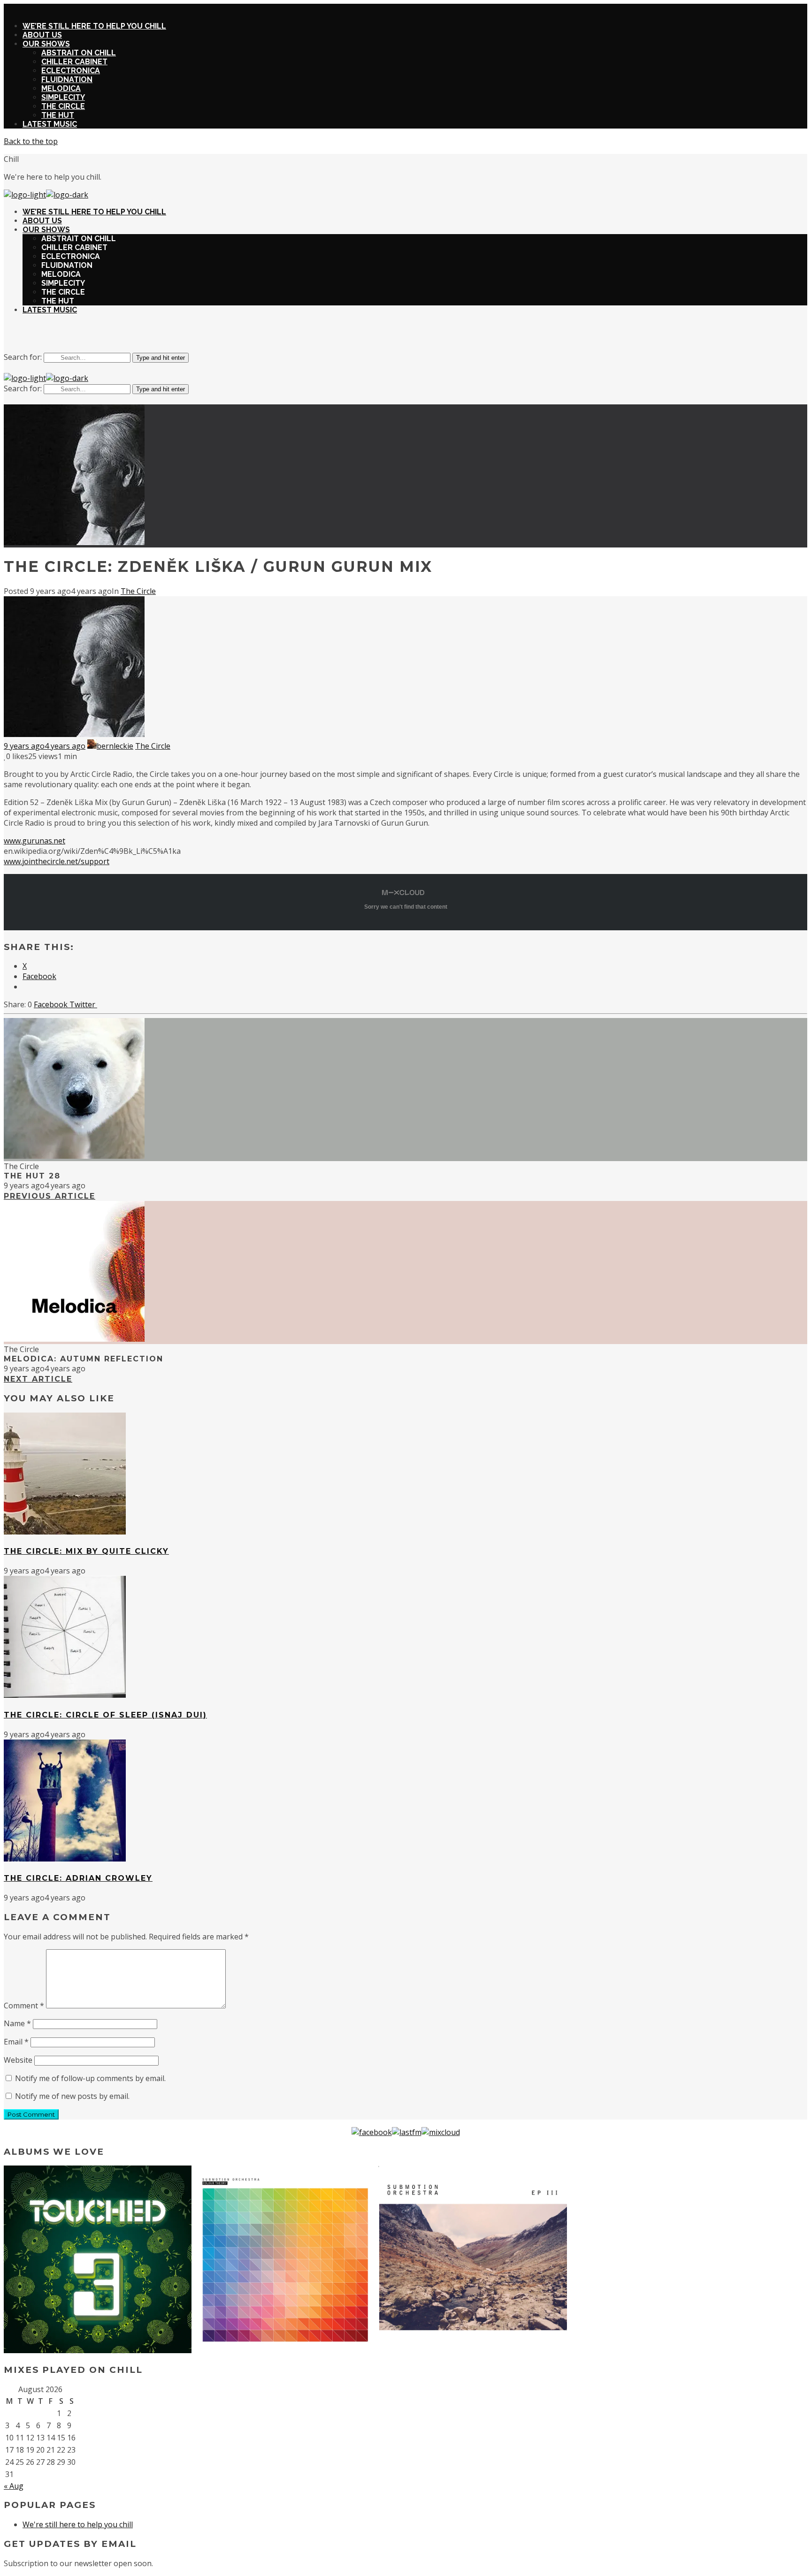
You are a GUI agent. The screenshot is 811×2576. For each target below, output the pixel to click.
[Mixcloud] (441, 2132)
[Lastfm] (407, 2132)
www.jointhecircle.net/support (57, 861)
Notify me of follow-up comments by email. (90, 2078)
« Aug (14, 2486)
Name (17, 2023)
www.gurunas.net (34, 841)
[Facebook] (372, 2132)
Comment (24, 2006)
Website (18, 2060)
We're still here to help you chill (78, 2524)
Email (16, 2042)
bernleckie (115, 746)
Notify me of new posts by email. (72, 2096)
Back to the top (31, 141)
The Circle (138, 591)
